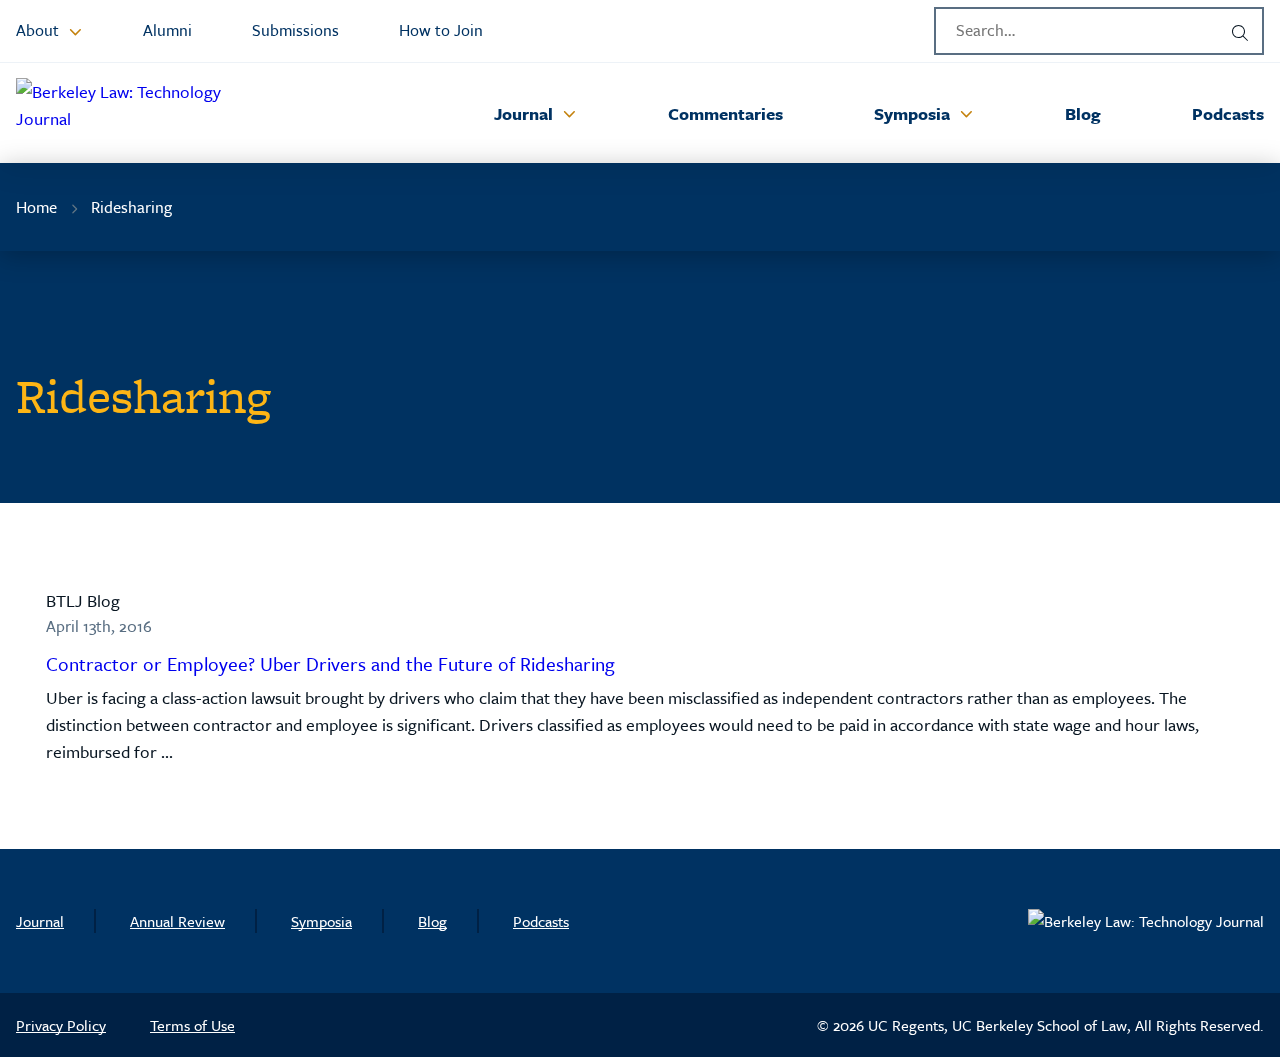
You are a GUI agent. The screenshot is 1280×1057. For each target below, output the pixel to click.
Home (36, 207)
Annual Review (177, 921)
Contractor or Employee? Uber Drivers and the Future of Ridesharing (330, 663)
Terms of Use (192, 1025)
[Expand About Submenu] (75, 31)
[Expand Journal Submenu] (569, 113)
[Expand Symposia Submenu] (966, 113)
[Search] (1240, 31)
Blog (432, 921)
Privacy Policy (61, 1025)
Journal (40, 921)
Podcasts (541, 921)
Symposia (321, 921)
